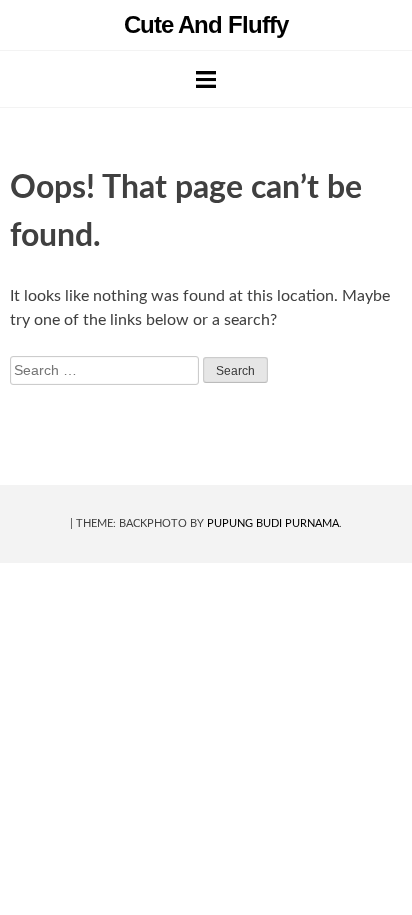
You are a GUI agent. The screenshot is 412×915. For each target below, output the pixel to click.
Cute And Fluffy (206, 24)
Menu (206, 79)
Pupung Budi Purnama (273, 523)
